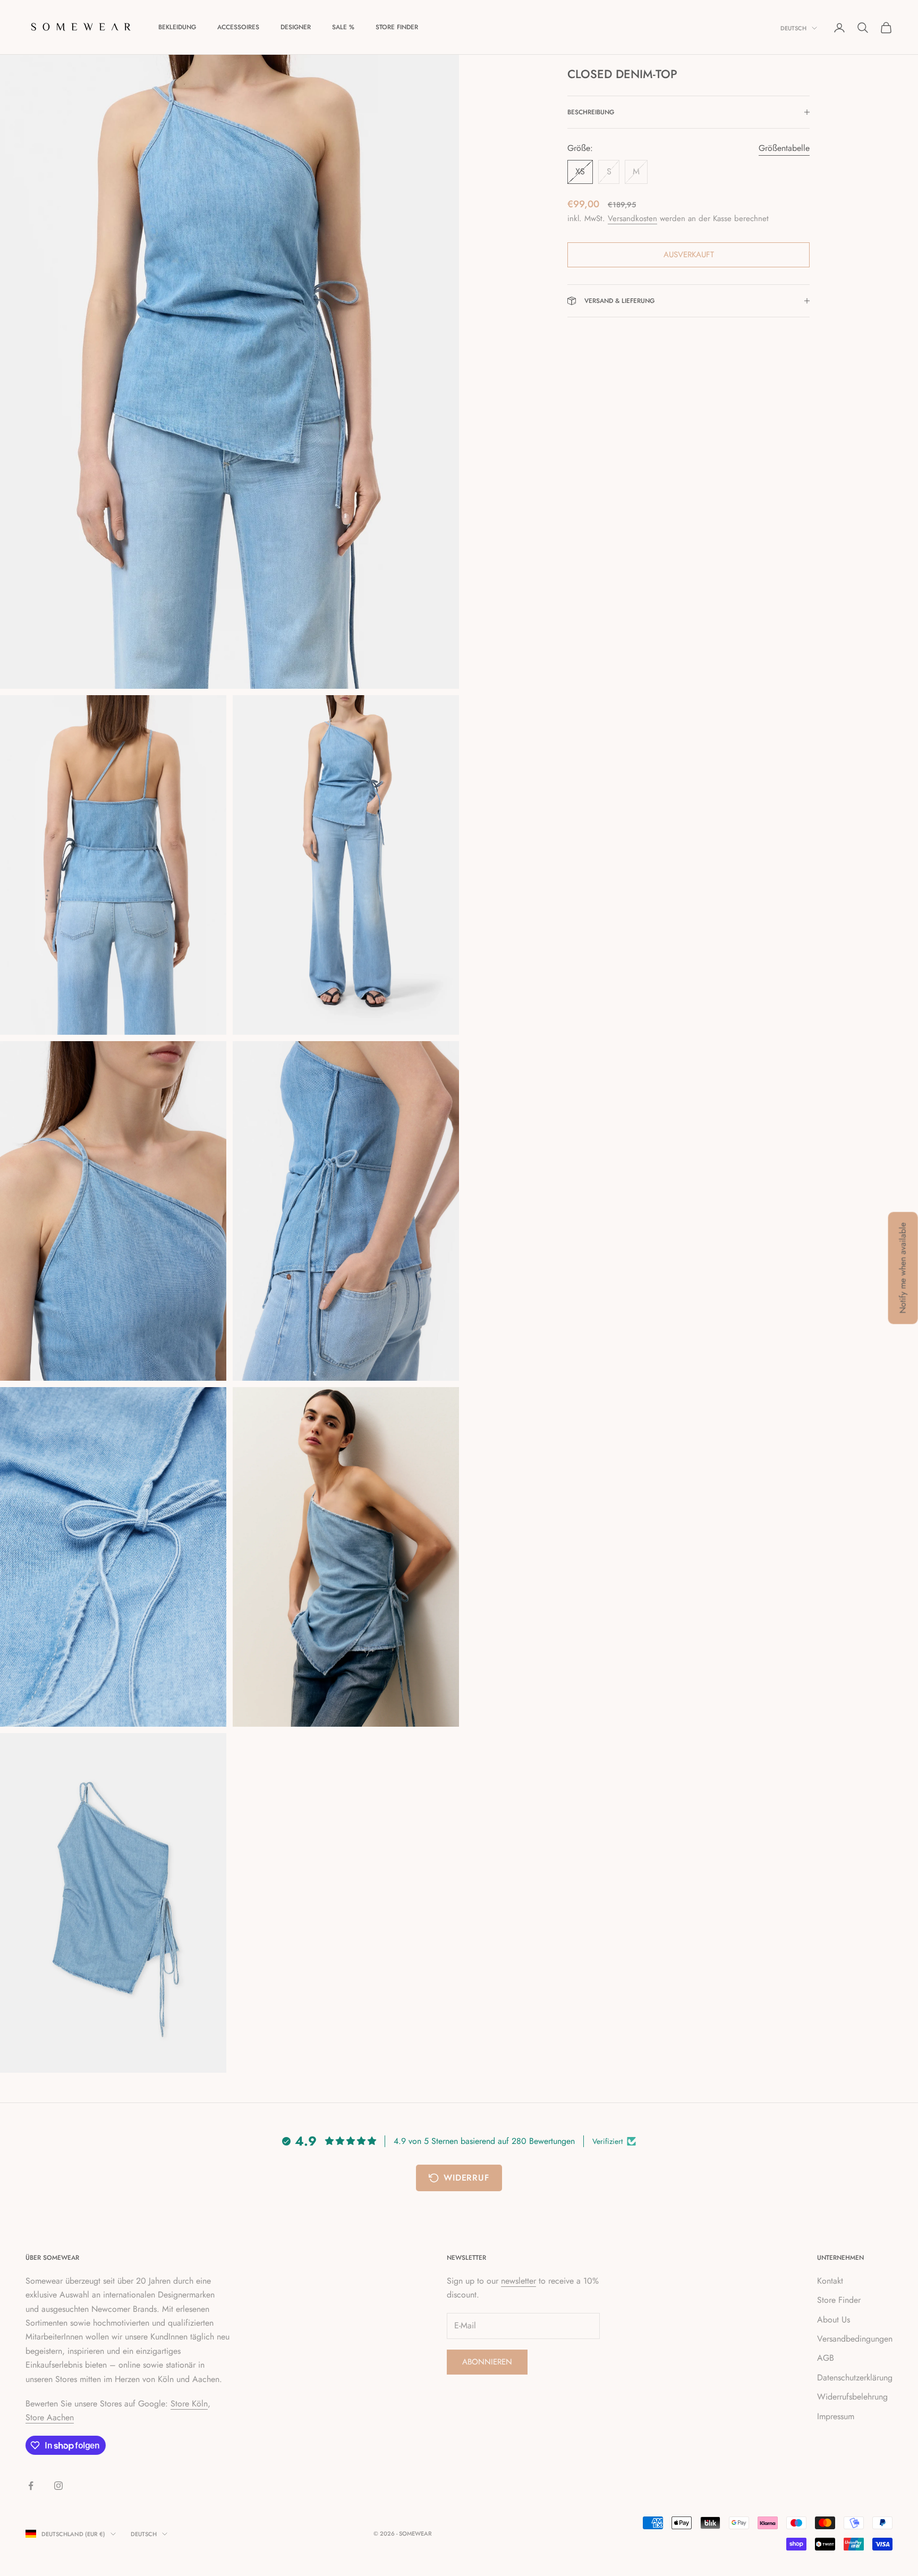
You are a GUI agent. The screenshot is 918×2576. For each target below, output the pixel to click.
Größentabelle (784, 148)
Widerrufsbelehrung (852, 2397)
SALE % (343, 27)
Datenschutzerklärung (855, 2377)
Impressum (836, 2416)
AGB (826, 2358)
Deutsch (793, 28)
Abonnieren (487, 2362)
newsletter (518, 2281)
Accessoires (238, 27)
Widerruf (466, 2178)
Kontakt (830, 2281)
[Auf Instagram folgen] (58, 2486)
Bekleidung (177, 27)
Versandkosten (632, 218)
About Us (834, 2320)
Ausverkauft (689, 255)
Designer (296, 27)
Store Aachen (50, 2417)
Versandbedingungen (855, 2339)
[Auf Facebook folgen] (31, 2486)
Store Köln (189, 2404)
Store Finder (397, 27)
